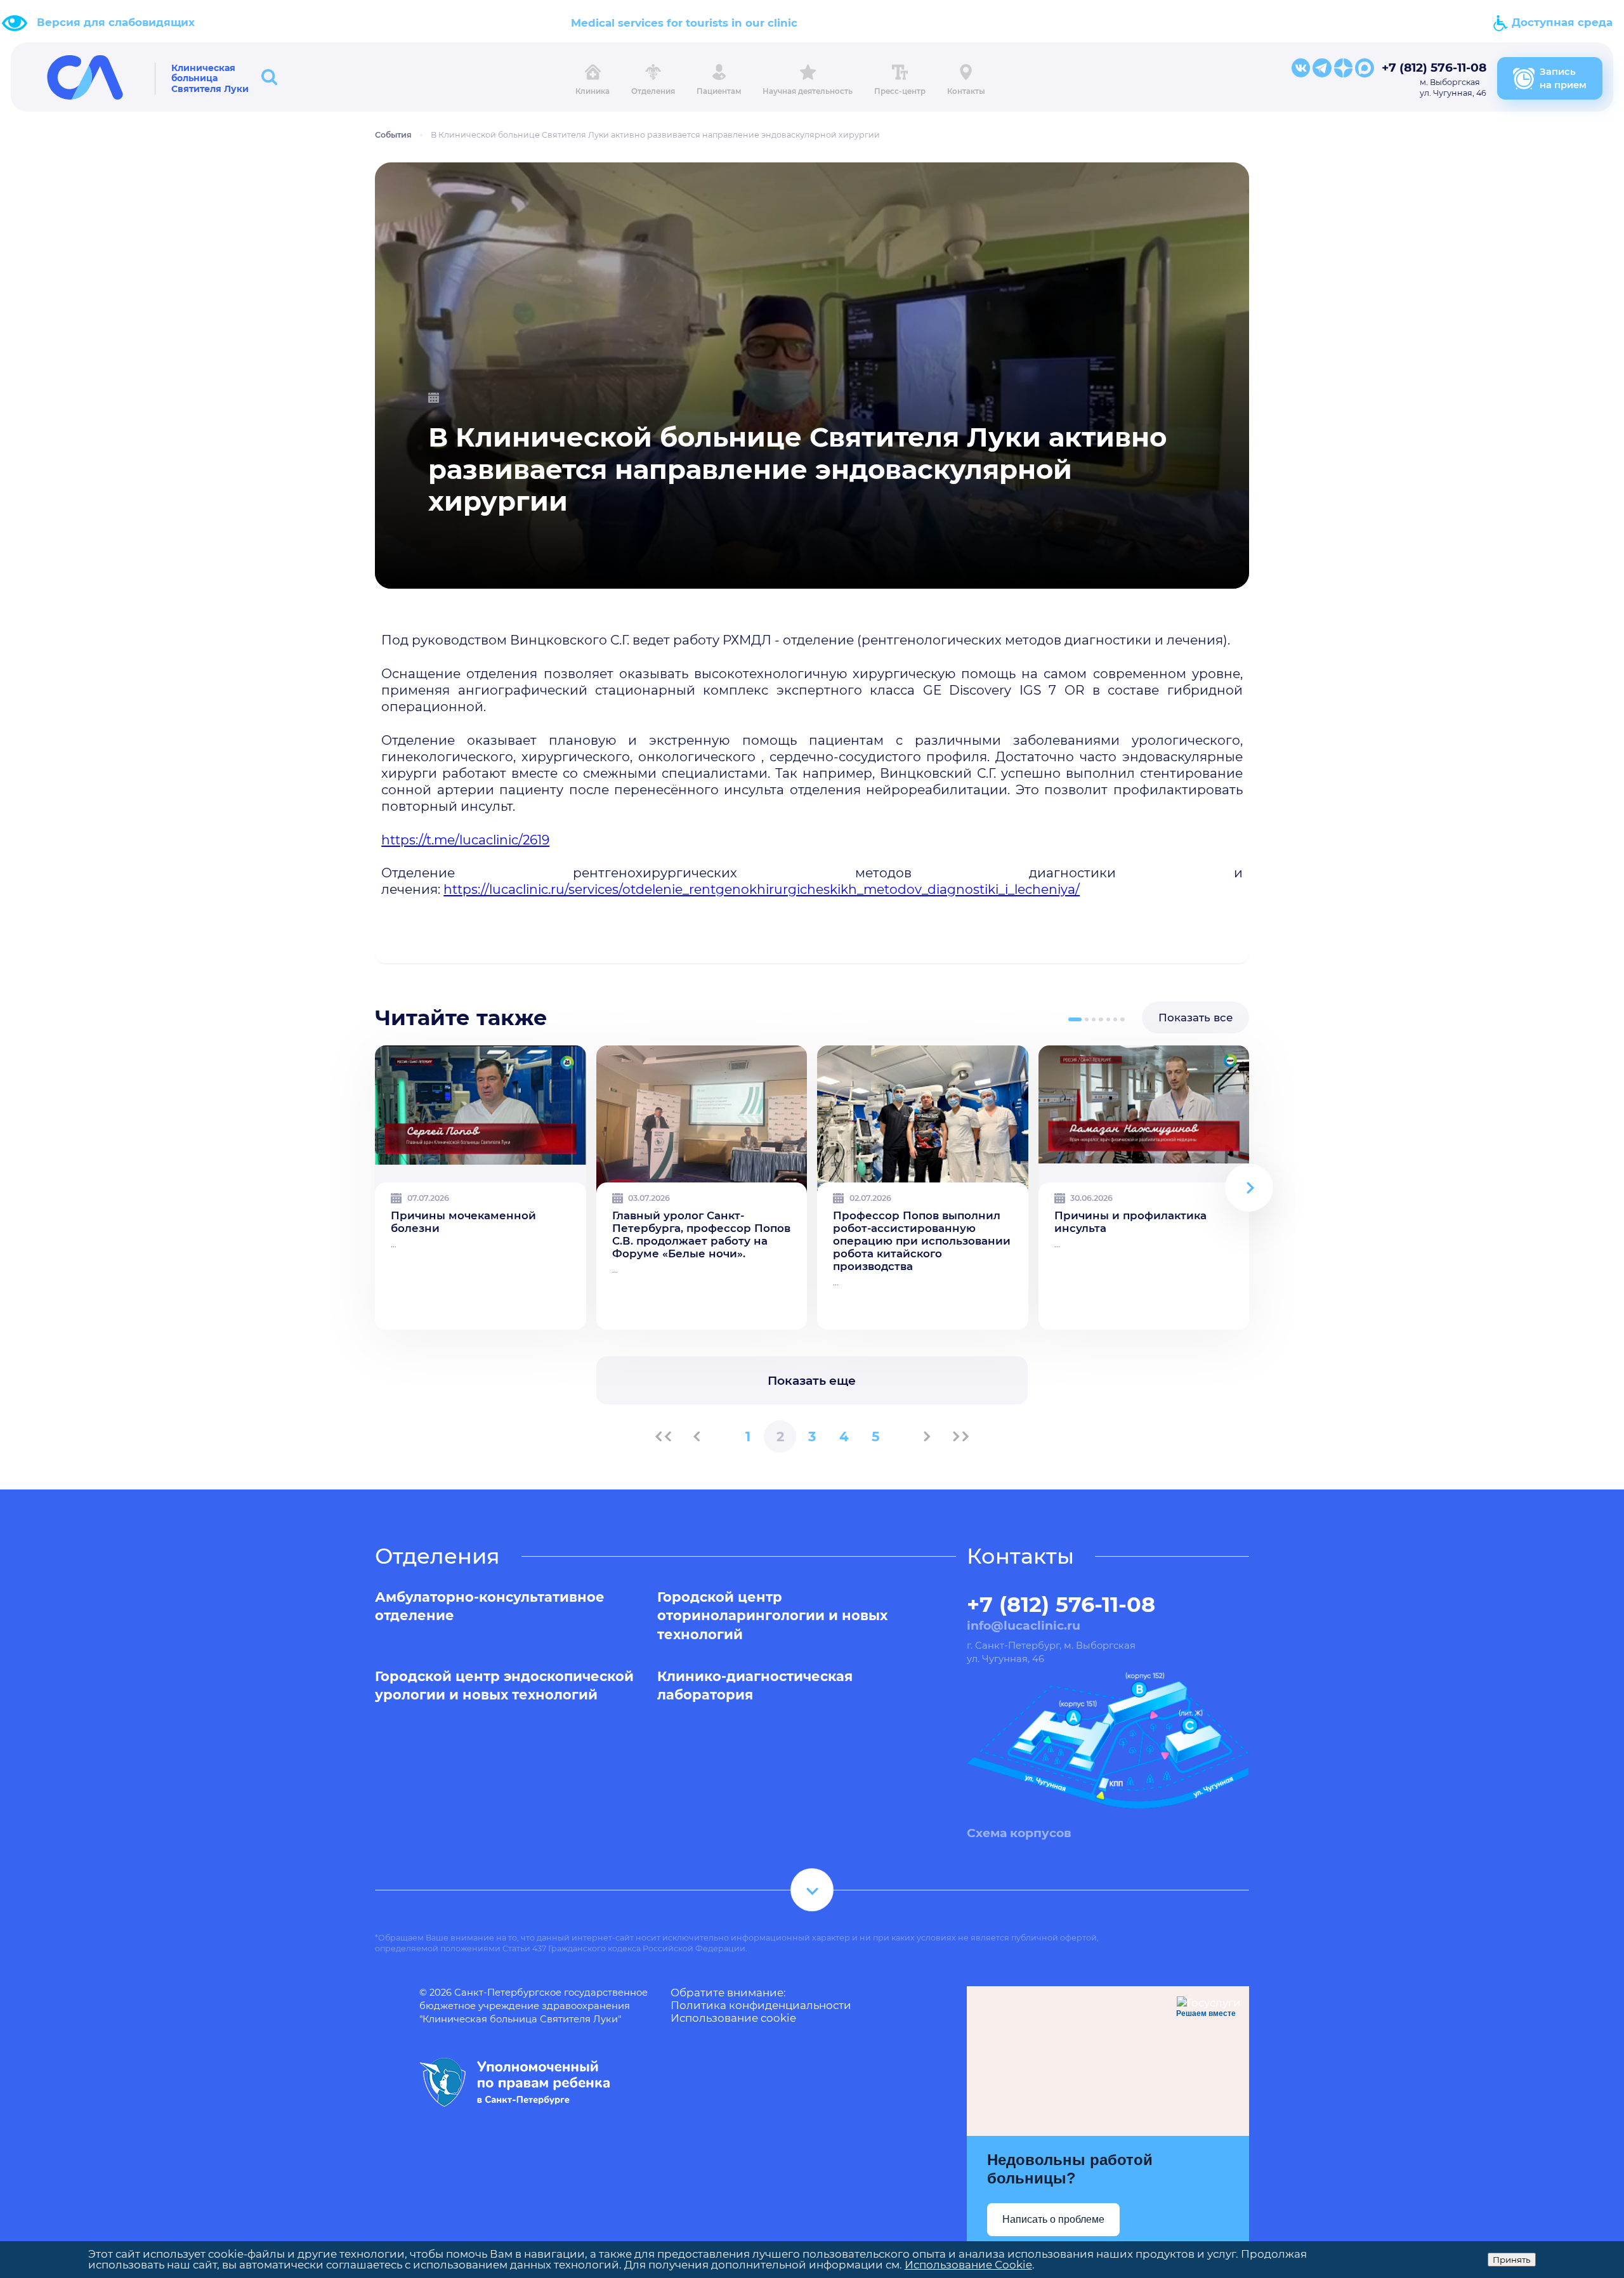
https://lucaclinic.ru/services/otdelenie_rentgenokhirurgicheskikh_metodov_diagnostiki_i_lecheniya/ (762, 889)
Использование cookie (733, 2018)
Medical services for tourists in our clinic (684, 23)
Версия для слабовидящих (116, 22)
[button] (1075, 1019)
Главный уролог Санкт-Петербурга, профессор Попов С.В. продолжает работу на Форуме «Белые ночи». (701, 1234)
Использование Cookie (968, 2265)
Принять (1512, 2260)
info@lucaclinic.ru (1024, 1626)
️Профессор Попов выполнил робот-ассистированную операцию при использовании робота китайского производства (922, 1241)
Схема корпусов (1019, 1833)
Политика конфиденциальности (761, 2005)
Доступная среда (1561, 22)
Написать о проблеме (1053, 2219)
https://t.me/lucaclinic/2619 (465, 840)
